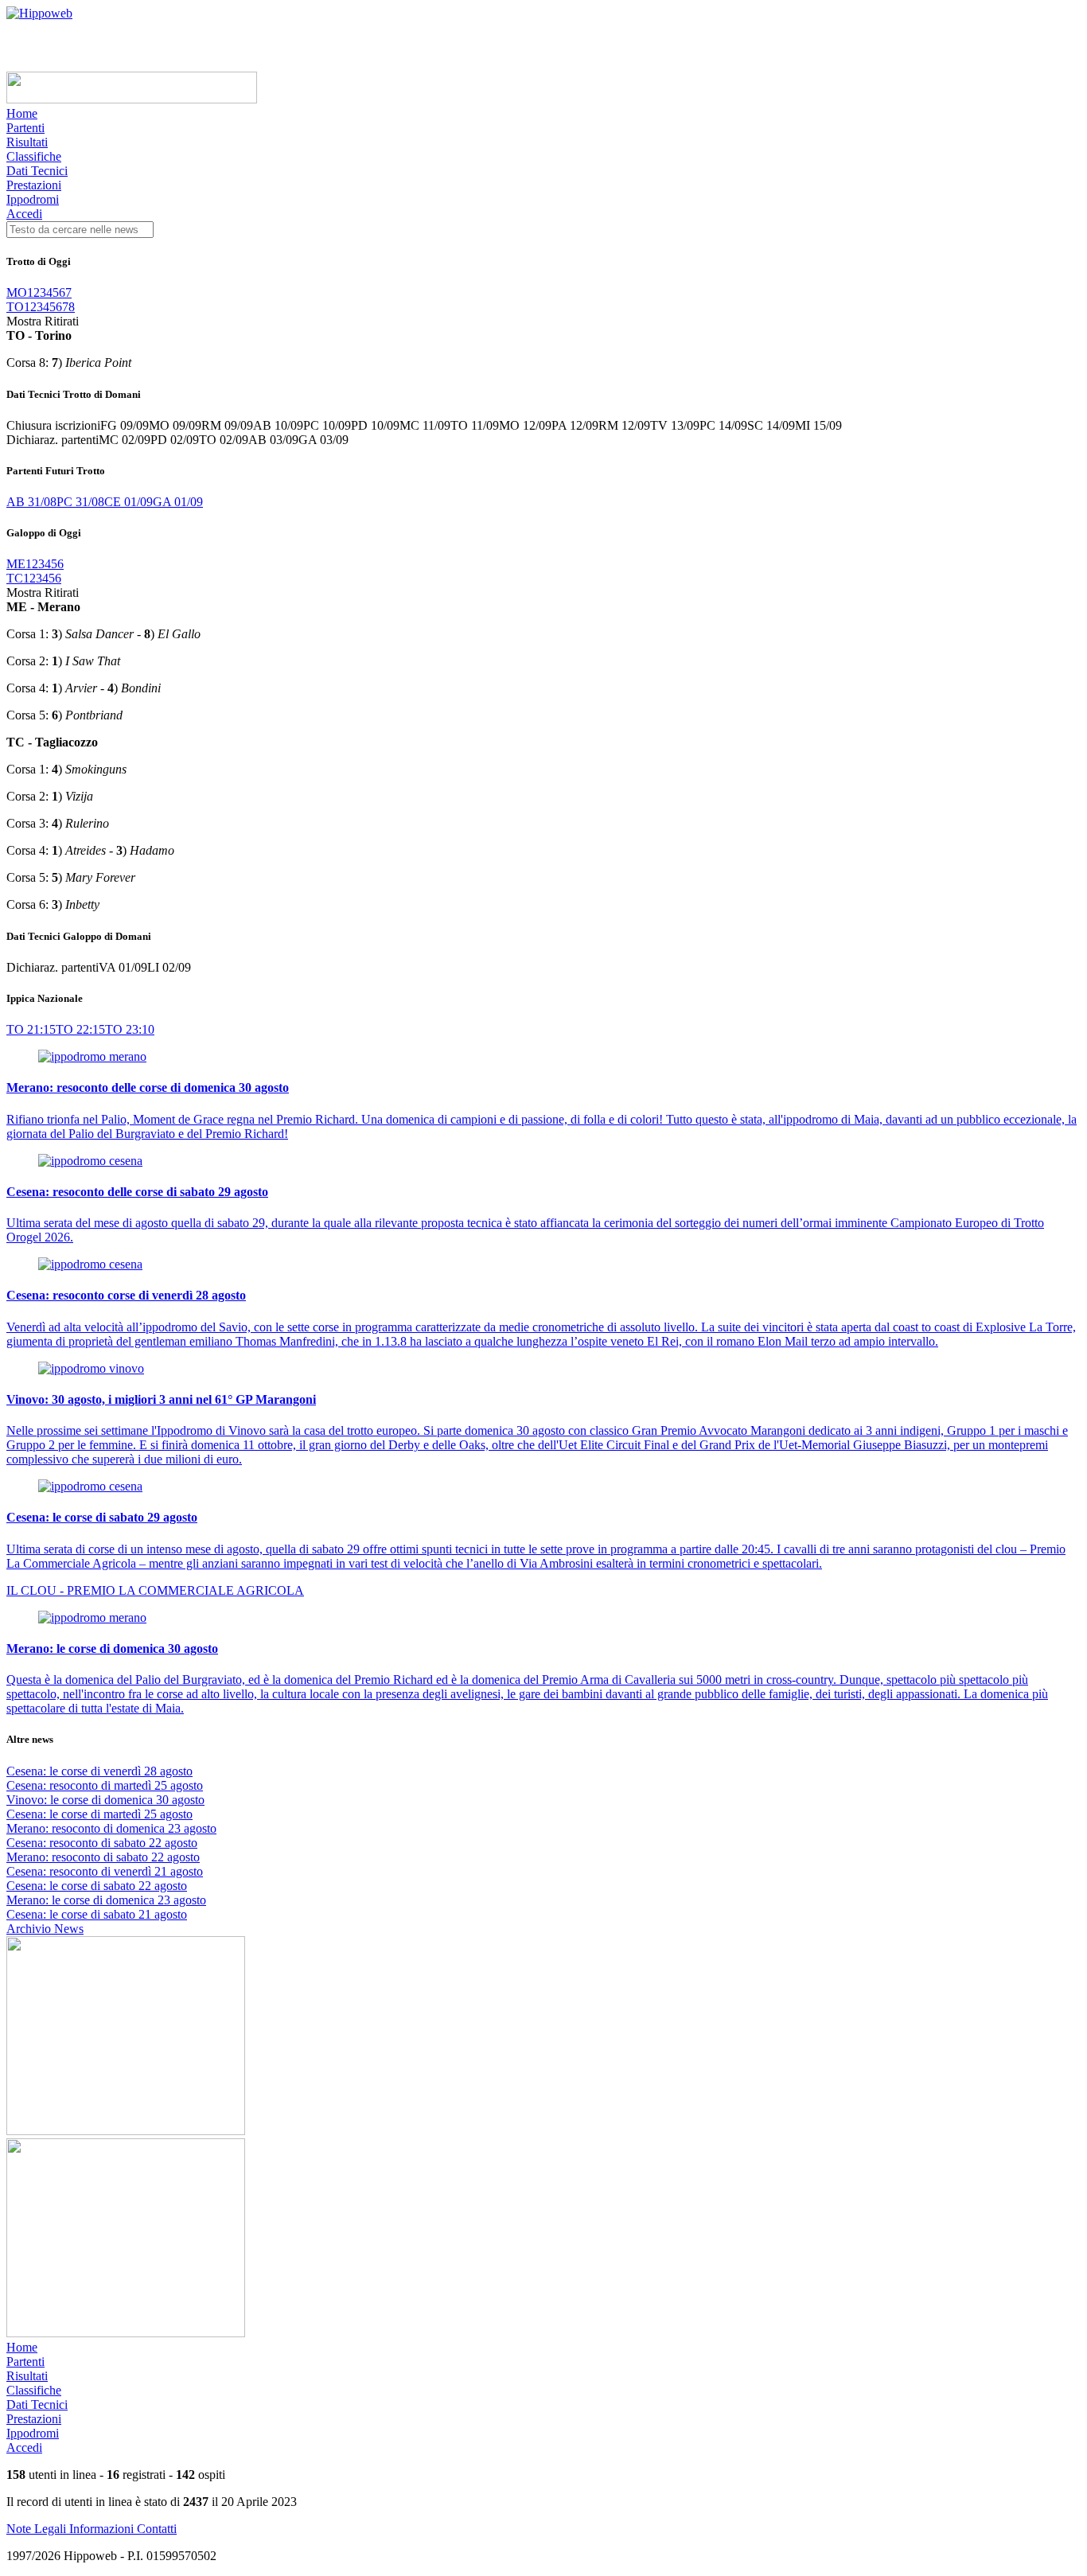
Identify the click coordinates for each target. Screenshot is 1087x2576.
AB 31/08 (31, 502)
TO (15, 307)
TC (15, 578)
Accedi (24, 214)
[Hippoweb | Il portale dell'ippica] (39, 13)
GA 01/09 (178, 502)
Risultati (27, 142)
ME (16, 564)
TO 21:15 (31, 1029)
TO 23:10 (130, 1029)
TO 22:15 (80, 1029)
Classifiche (34, 156)
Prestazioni (34, 185)
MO (17, 292)
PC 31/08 (80, 502)
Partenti (25, 128)
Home (22, 113)
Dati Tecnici (37, 171)
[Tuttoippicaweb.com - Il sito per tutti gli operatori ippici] (132, 99)
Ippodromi (33, 199)
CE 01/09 (129, 502)
